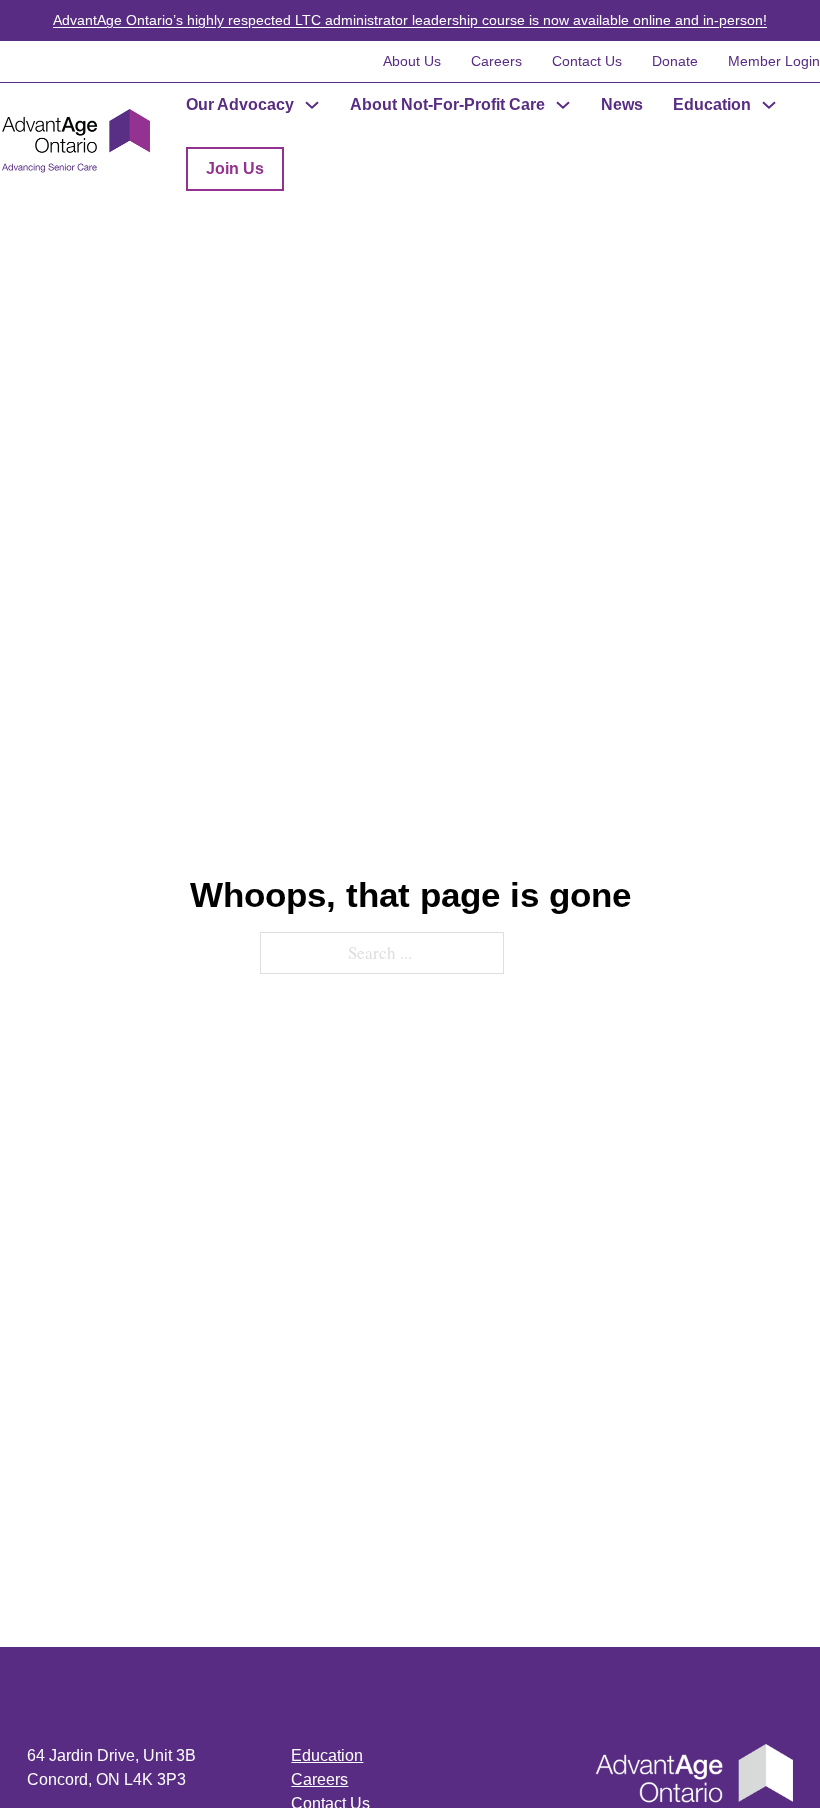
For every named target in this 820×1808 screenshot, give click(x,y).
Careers (496, 61)
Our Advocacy (240, 104)
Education (712, 104)
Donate (675, 61)
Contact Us (587, 61)
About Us (412, 61)
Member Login (774, 61)
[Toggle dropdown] (312, 105)
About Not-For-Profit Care (447, 104)
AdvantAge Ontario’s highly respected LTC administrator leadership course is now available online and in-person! (410, 20)
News (622, 104)
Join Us (235, 168)
